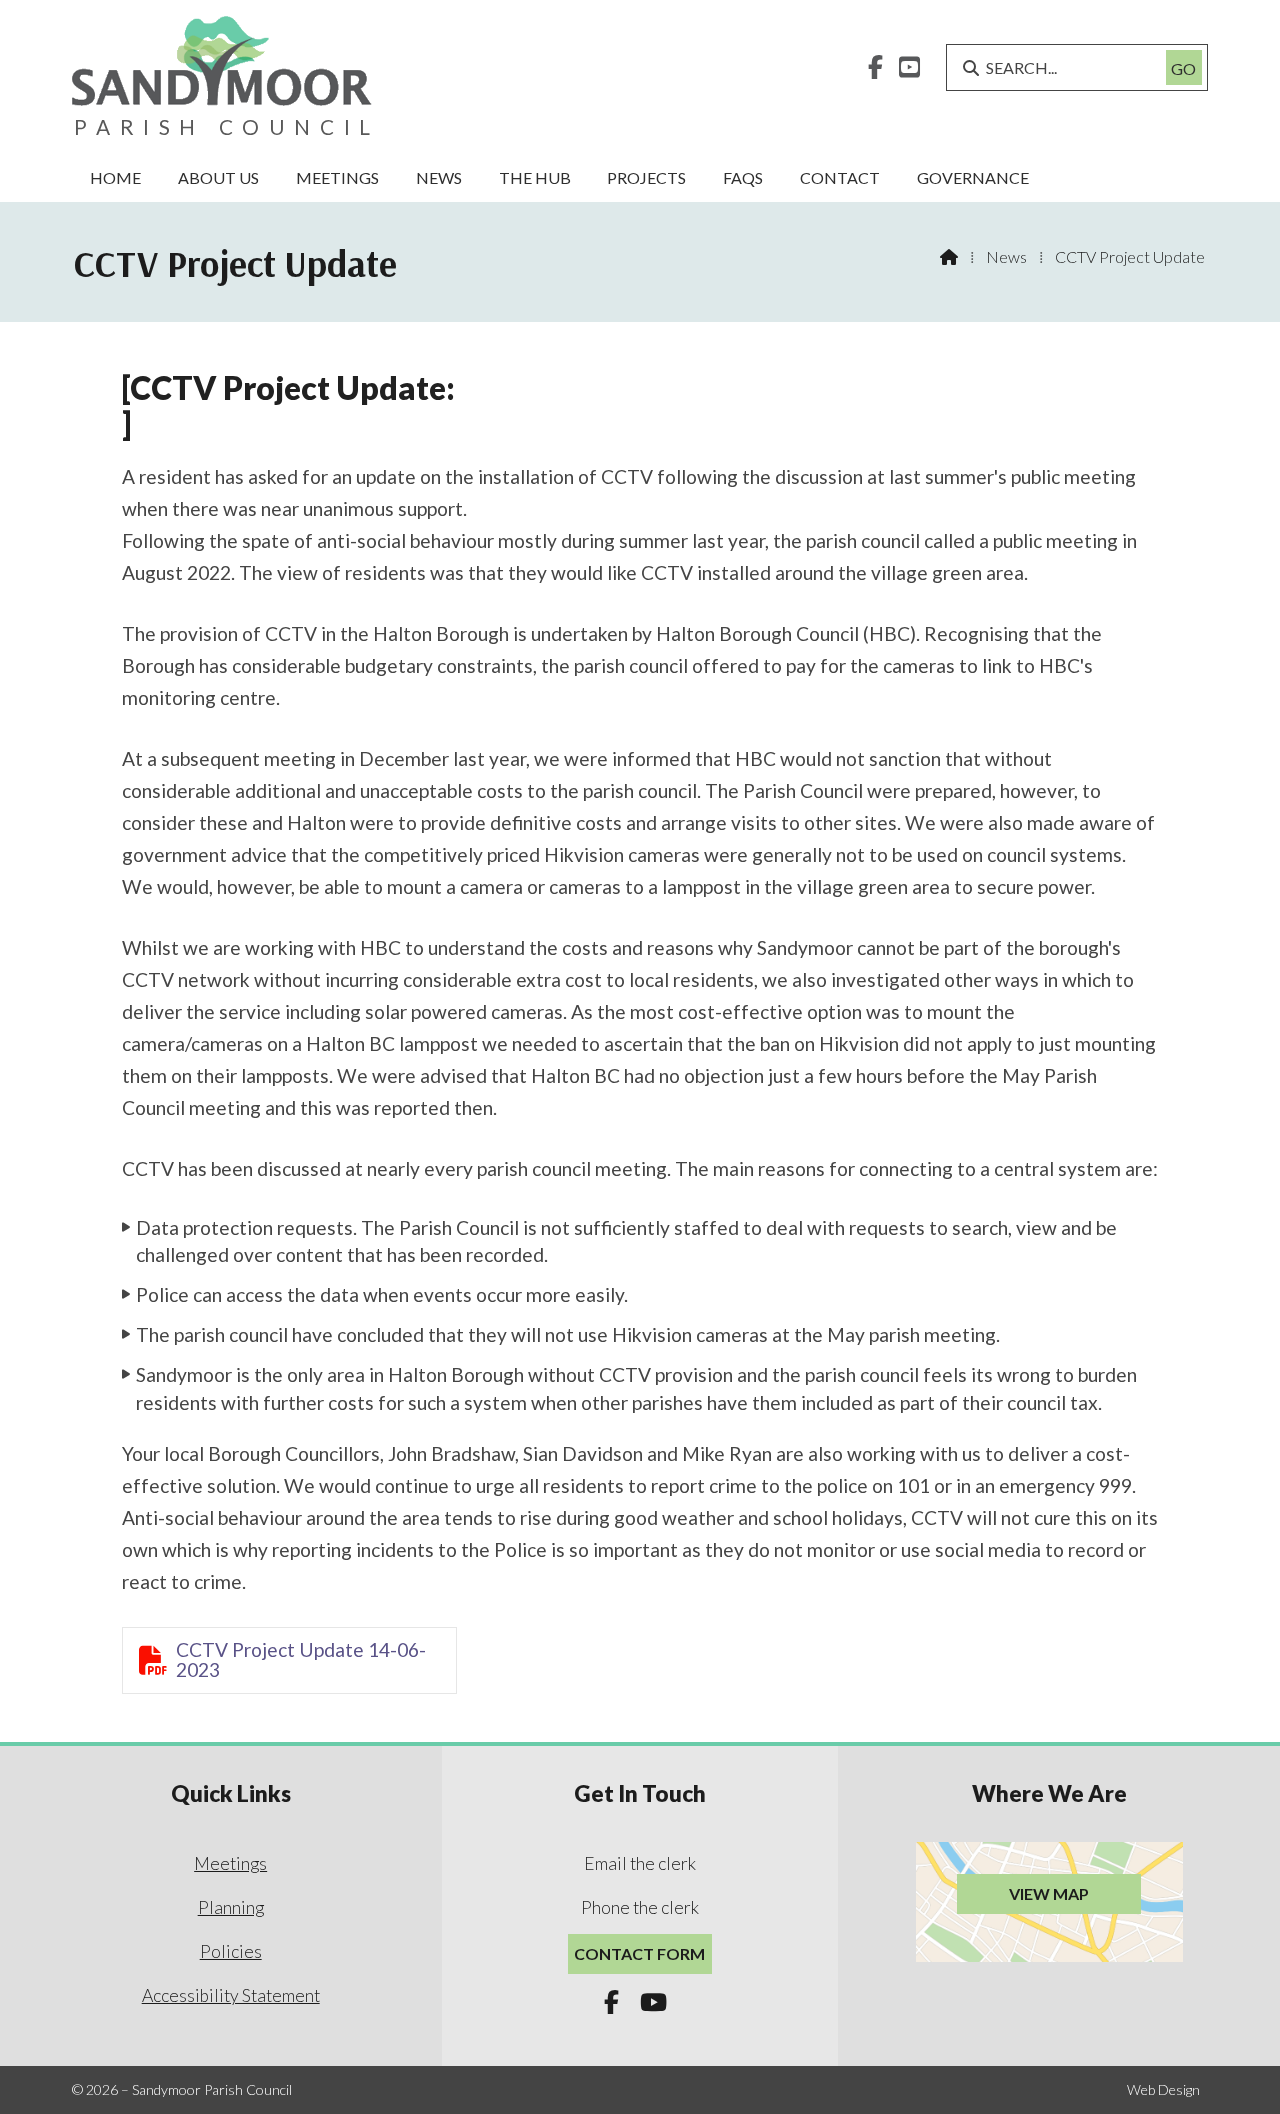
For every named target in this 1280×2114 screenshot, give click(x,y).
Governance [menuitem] (973, 177)
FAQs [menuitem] (743, 177)
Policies (231, 1951)
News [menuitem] (439, 177)
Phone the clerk (640, 1907)
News (1006, 256)
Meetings (230, 1863)
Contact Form (639, 1953)
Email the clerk (640, 1863)
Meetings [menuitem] (337, 177)
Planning (231, 1907)
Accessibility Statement (231, 1995)
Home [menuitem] (115, 177)
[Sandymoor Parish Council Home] (222, 77)
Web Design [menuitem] (1163, 2089)
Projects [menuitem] (646, 177)
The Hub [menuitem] (535, 177)
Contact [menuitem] (840, 177)
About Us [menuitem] (218, 177)
